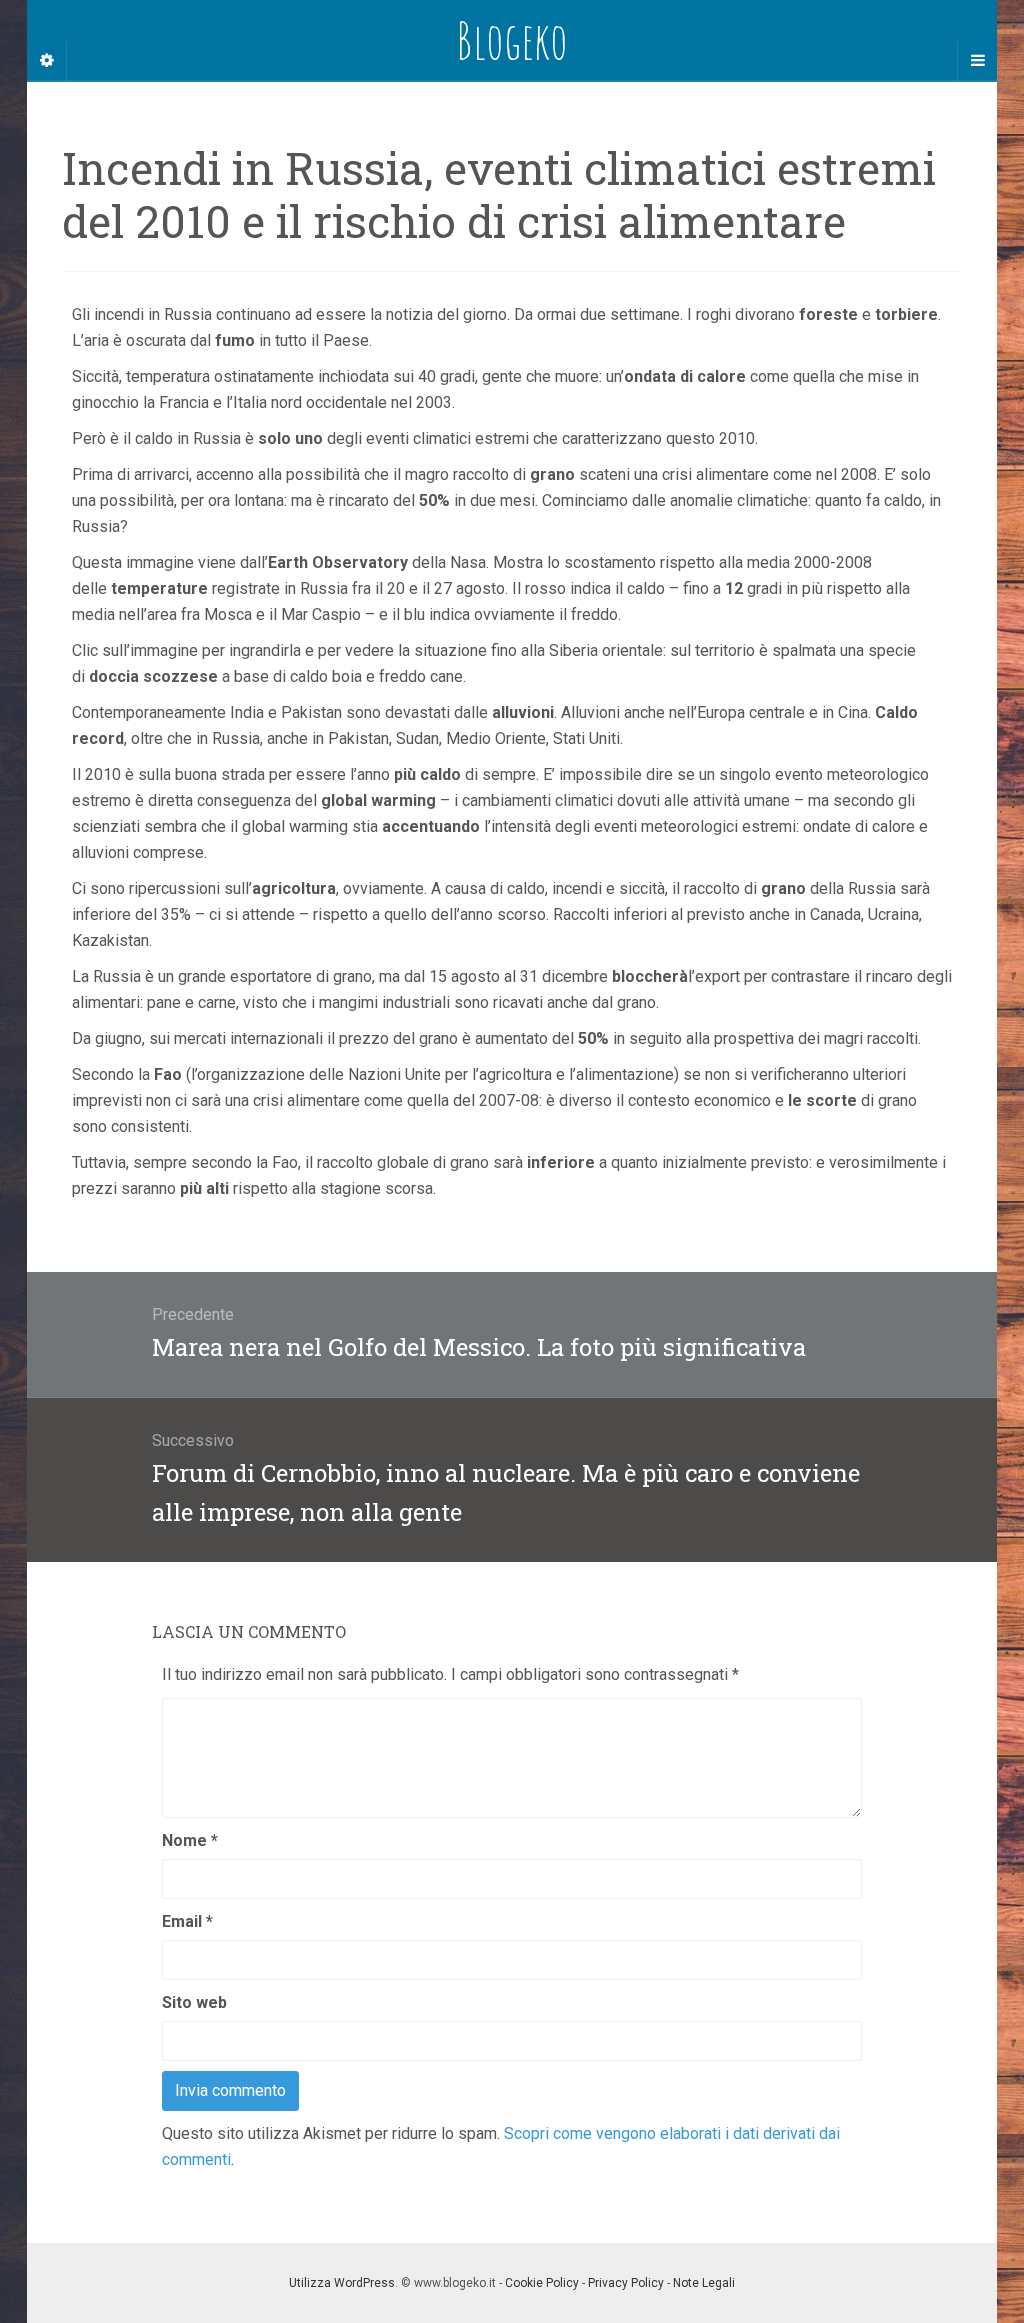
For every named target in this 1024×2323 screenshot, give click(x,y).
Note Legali (704, 2283)
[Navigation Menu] (977, 61)
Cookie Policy (542, 2283)
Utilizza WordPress (342, 2283)
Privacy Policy (626, 2283)
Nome (190, 1840)
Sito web (194, 2002)
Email (187, 1921)
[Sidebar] (47, 61)
